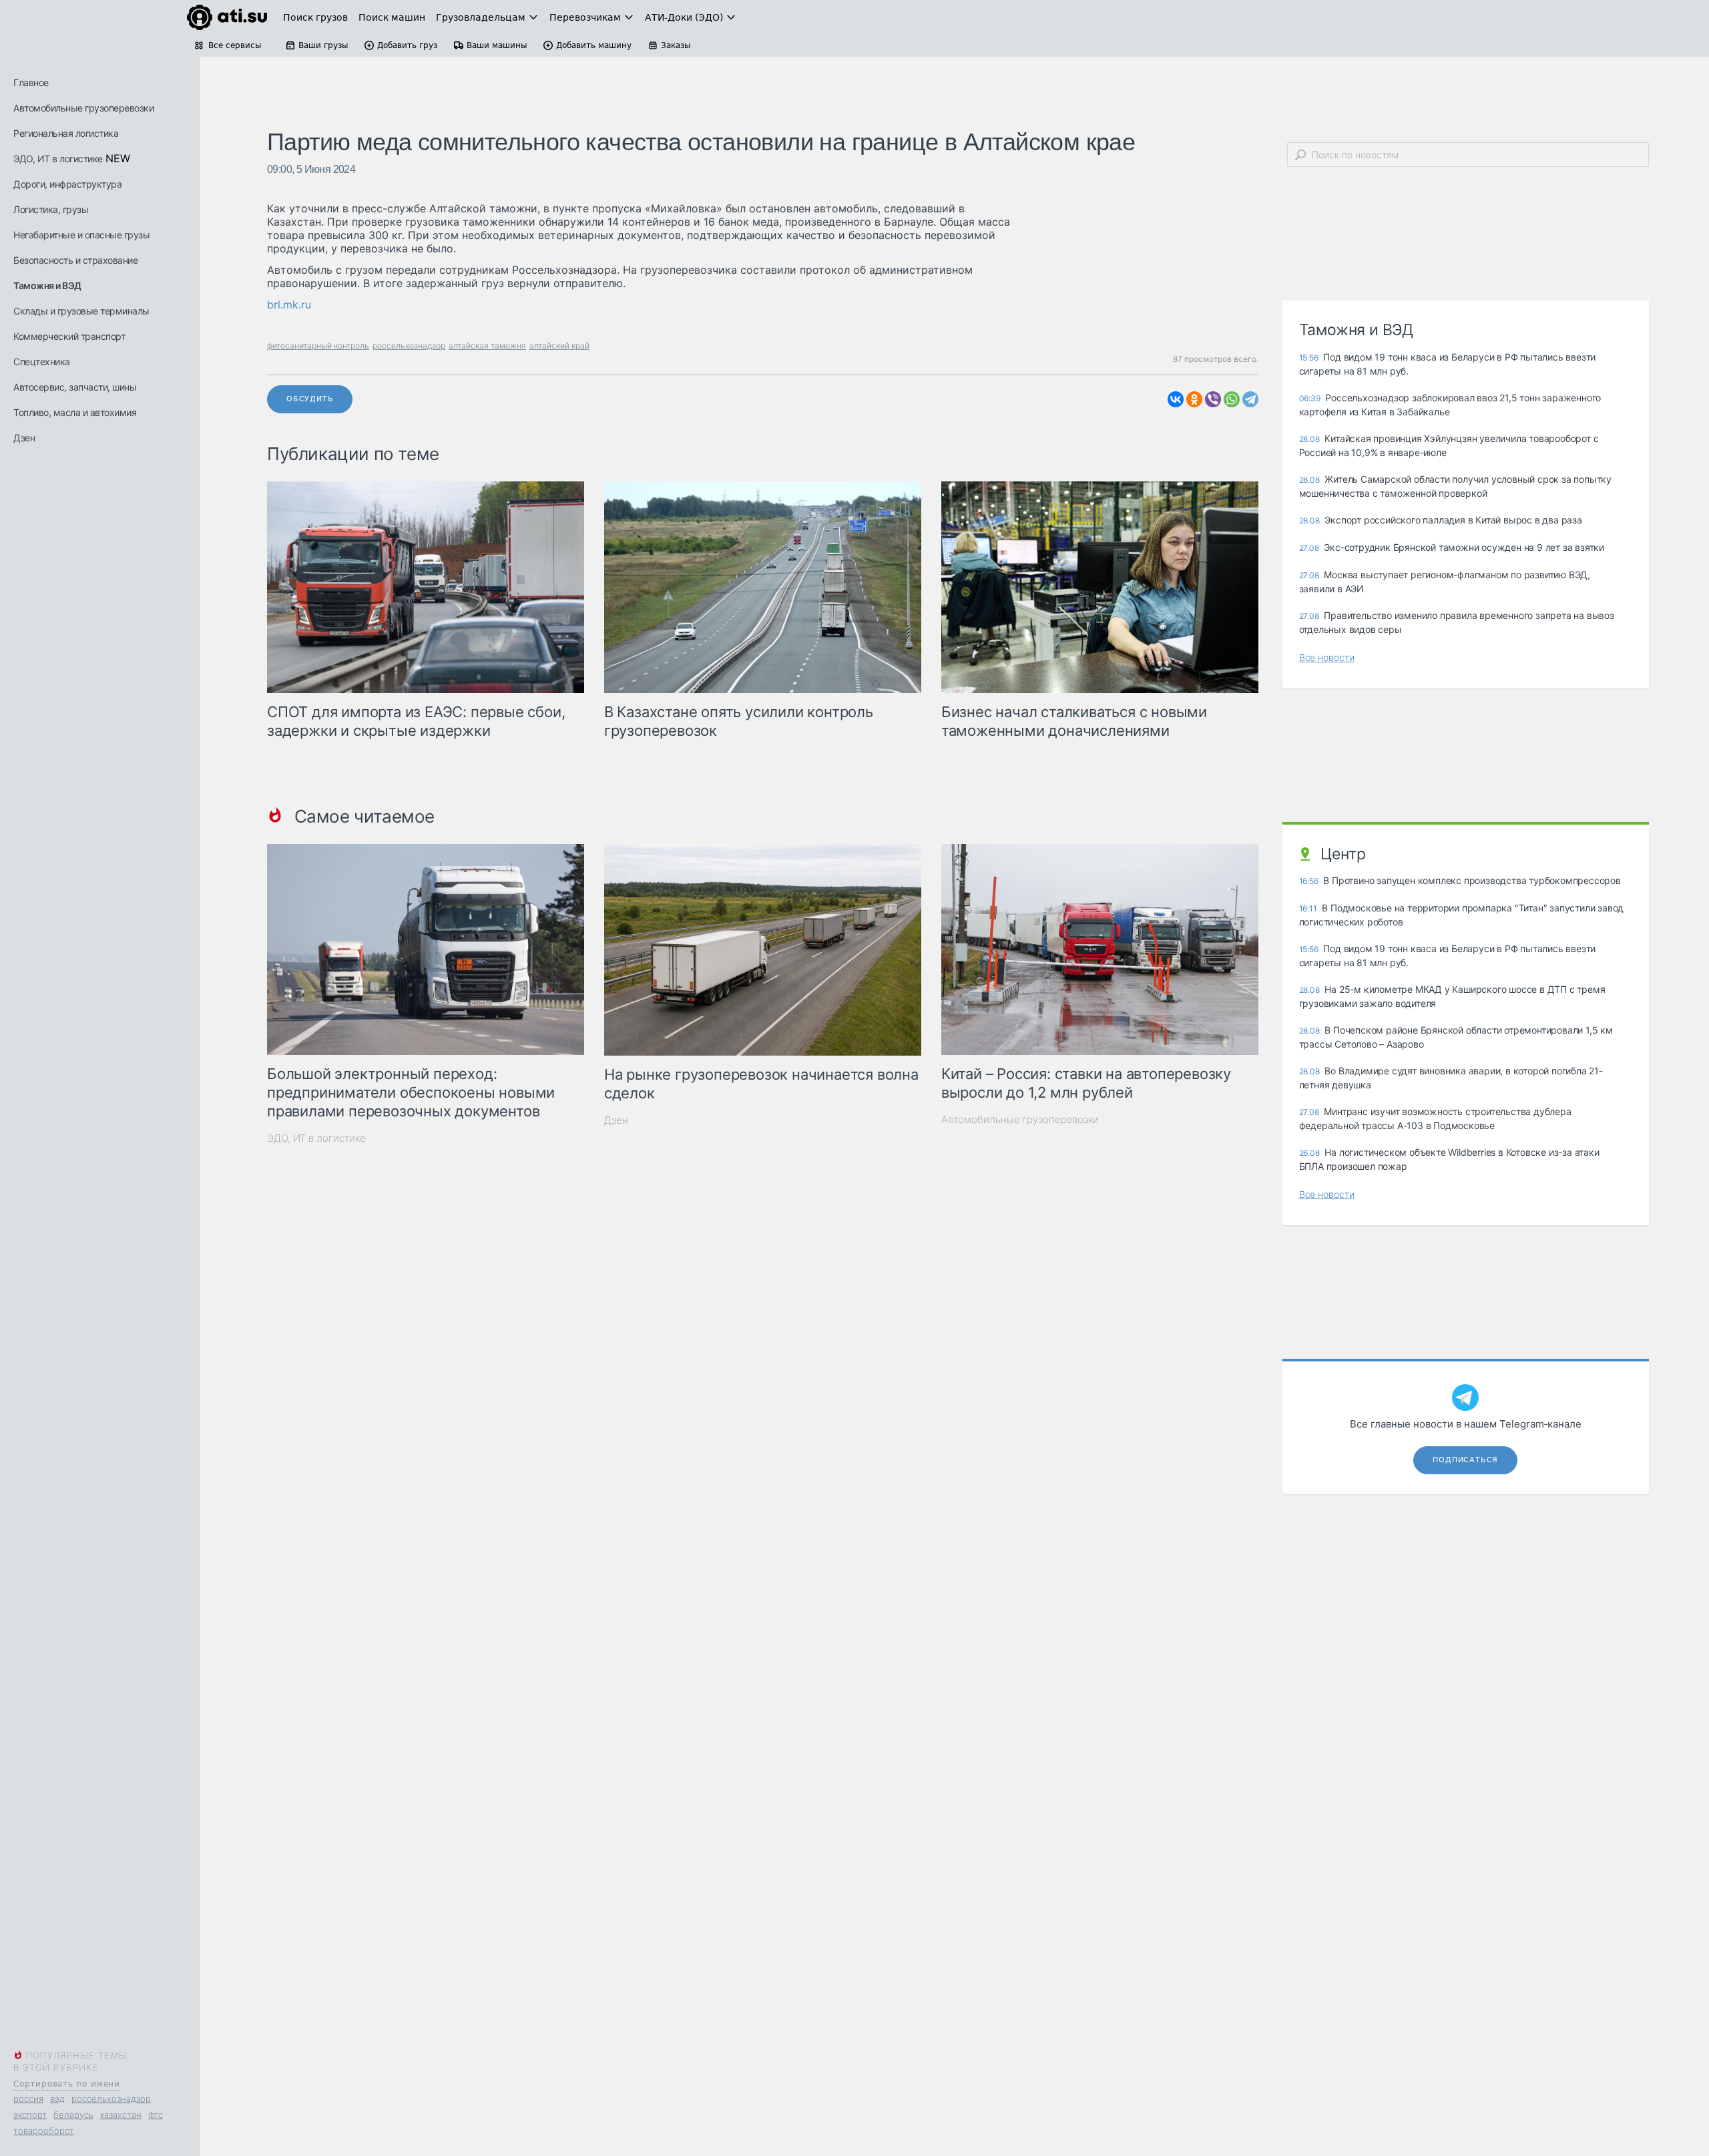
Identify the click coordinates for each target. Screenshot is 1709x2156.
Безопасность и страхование (75, 260)
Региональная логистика (66, 133)
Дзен (24, 438)
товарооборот (44, 2131)
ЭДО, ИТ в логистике (58, 159)
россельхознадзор (111, 2099)
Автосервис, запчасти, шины (75, 387)
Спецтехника (42, 362)
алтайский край (559, 346)
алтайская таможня (487, 346)
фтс (156, 2115)
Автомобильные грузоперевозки (83, 108)
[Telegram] (1250, 399)
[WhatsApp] (1232, 399)
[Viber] (1213, 399)
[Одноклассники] (1194, 399)
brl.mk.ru (289, 304)
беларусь (73, 2115)
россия (28, 2099)
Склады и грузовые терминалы (81, 311)
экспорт (30, 2115)
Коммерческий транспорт (69, 336)
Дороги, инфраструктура (67, 184)
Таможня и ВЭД (47, 285)
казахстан (121, 2115)
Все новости (1327, 657)
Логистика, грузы (51, 209)
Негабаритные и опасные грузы (81, 235)
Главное (31, 82)
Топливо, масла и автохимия (75, 412)
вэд (57, 2099)
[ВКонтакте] (1176, 399)
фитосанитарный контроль (318, 346)
